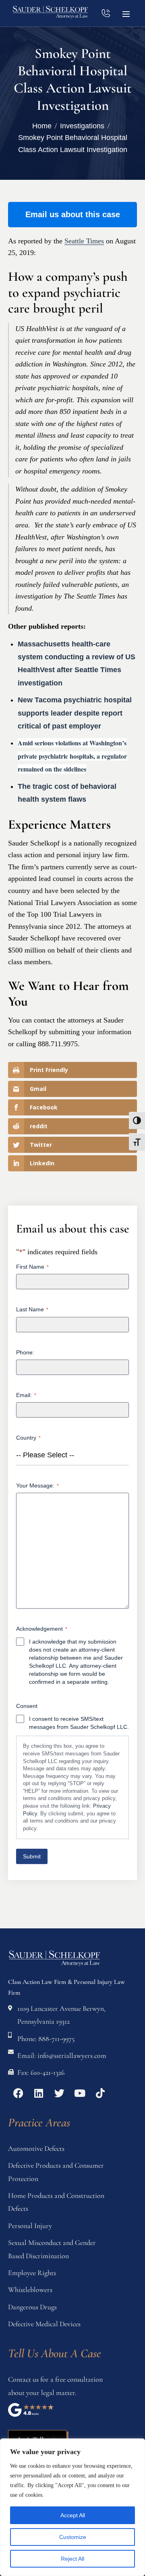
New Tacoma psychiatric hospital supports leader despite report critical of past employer (75, 713)
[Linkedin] (39, 2093)
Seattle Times (84, 241)
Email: (26, 1395)
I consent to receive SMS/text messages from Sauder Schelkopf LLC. (79, 1723)
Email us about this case (73, 214)
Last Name (32, 1309)
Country (28, 1438)
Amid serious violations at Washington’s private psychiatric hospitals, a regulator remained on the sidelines (72, 756)
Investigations (82, 126)
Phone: (25, 1352)
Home (42, 126)
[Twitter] (59, 2093)
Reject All (72, 2559)
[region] (72, 2507)
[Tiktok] (100, 2093)
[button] (126, 13)
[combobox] (72, 1455)
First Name (32, 1267)
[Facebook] (18, 2093)
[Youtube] (80, 2093)
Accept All (73, 2515)
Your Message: (37, 1486)
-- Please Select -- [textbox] (45, 1455)
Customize (73, 2537)
